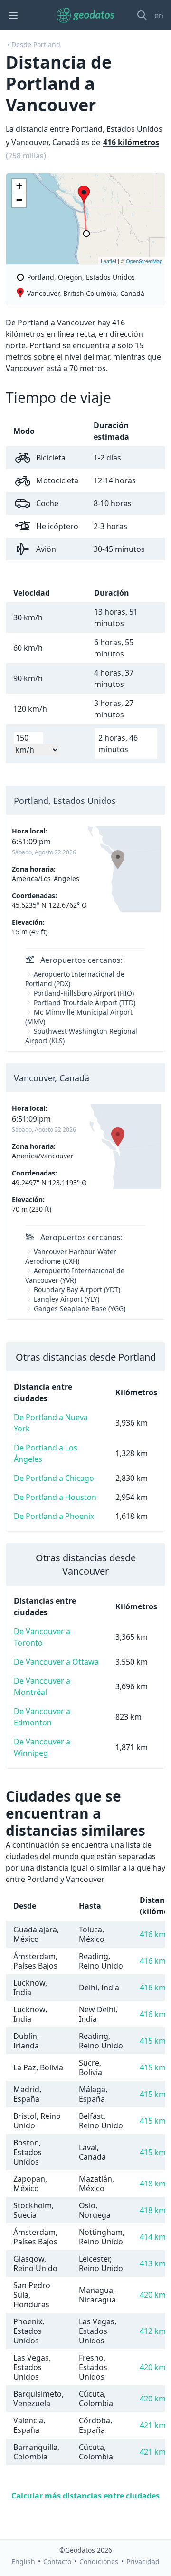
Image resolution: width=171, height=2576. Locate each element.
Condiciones (99, 2561)
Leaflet (109, 261)
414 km (153, 2237)
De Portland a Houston (55, 1497)
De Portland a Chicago (54, 1478)
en (159, 15)
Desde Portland (36, 44)
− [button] (19, 200)
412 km (153, 2331)
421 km (153, 2425)
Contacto (57, 2561)
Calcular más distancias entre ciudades (85, 2496)
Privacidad (143, 2561)
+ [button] (19, 186)
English (23, 2561)
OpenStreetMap (144, 261)
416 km (153, 1934)
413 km (153, 2263)
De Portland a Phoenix (54, 1516)
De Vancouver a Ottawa (56, 1662)
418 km (153, 2184)
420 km (153, 2295)
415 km (153, 2041)
